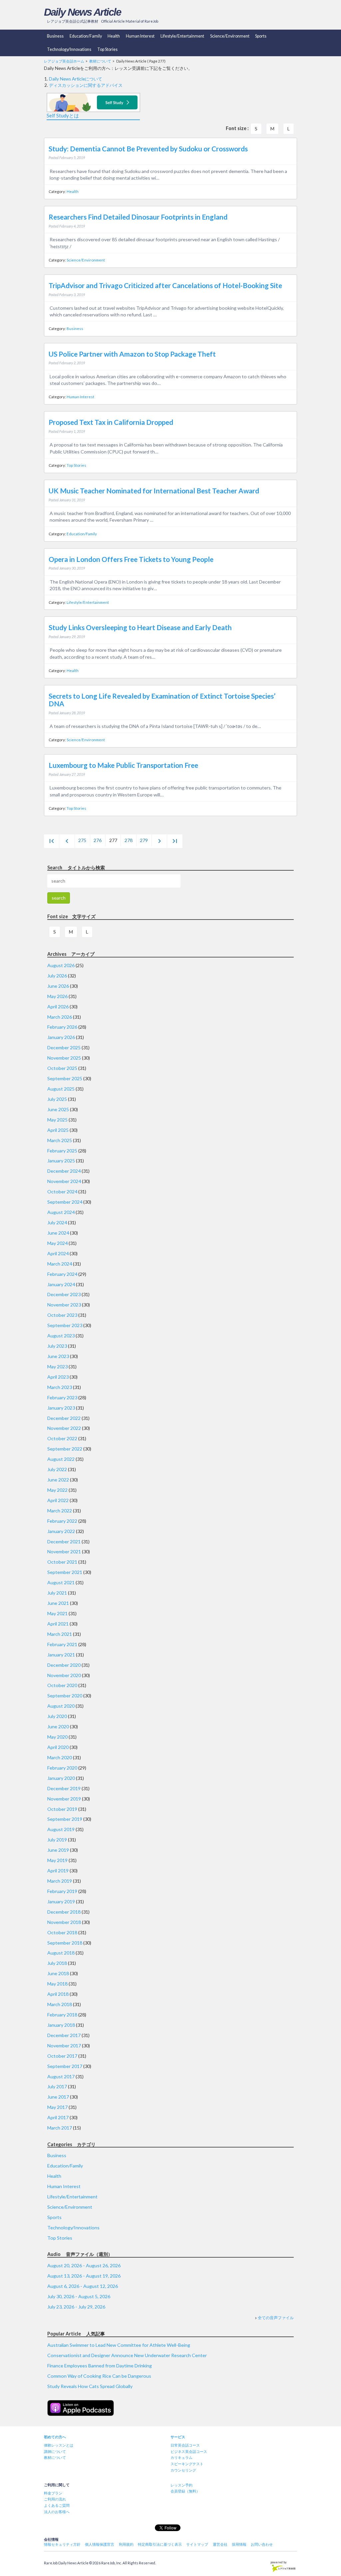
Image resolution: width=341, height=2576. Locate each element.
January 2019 (61, 1901)
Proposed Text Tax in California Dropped (111, 422)
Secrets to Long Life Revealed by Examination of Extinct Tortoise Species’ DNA (162, 700)
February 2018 (62, 2015)
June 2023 (58, 1356)
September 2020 (65, 1696)
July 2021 (57, 1593)
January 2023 (61, 1408)
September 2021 (65, 1572)
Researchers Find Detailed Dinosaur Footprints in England (138, 217)
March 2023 (60, 1387)
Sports (261, 36)
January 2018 (61, 2025)
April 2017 (58, 2117)
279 (144, 840)
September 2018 (65, 1943)
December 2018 (64, 1912)
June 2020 (58, 1726)
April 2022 (58, 1500)
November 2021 (64, 1551)
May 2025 (57, 1120)
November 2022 (64, 1428)
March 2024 (60, 1264)
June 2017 (58, 2097)
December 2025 (64, 1047)
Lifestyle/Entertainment (182, 36)
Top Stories (107, 49)
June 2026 (58, 986)
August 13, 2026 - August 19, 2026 (84, 2276)
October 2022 (62, 1438)
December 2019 (64, 1788)
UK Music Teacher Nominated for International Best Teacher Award (154, 491)
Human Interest (140, 36)
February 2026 (62, 1027)
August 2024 (61, 1212)
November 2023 (64, 1305)
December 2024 (64, 1171)
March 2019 (60, 1881)
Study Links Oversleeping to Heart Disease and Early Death (140, 627)
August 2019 (61, 1829)
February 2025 (62, 1151)
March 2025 (60, 1140)
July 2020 (57, 1716)
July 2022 (57, 1469)
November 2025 (64, 1058)
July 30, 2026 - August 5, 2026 (79, 2296)
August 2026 (61, 965)
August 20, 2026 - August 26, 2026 (84, 2265)
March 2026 (60, 1017)
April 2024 (58, 1253)
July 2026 (57, 976)
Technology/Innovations (69, 49)
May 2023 (57, 1367)
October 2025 (62, 1068)
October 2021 (62, 1562)
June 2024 (58, 1233)
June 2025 (58, 1109)
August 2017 (61, 2076)
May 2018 (57, 1984)
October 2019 (62, 1809)
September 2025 (65, 1078)
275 (82, 840)
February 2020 (62, 1768)
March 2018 (60, 2004)
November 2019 (64, 1799)
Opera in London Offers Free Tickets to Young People (131, 559)
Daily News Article (82, 12)
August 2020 (61, 1706)
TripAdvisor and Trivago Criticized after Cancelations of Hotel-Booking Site (165, 285)
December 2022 (64, 1418)
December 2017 (64, 2035)
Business (55, 36)
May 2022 (57, 1490)
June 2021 (58, 1603)
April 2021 (58, 1624)
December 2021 (64, 1542)
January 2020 (61, 1778)
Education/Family (86, 36)
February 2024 (62, 1274)
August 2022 (61, 1459)
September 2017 (65, 2066)
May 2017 (57, 2107)
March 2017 (60, 2128)
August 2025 (61, 1089)
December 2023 (64, 1294)
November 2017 (64, 2046)
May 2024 (57, 1243)
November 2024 (64, 1181)
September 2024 (65, 1202)
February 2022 (62, 1521)
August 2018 (61, 1953)
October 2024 (62, 1192)
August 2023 (61, 1336)
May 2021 (57, 1613)
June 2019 (58, 1850)
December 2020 (64, 1665)
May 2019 (57, 1860)
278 (129, 840)
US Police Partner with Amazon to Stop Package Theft (132, 354)
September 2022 (65, 1449)
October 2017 (62, 2056)
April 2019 (58, 1871)
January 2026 (61, 1037)
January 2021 (61, 1655)
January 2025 (61, 1161)
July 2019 (57, 1840)
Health (114, 36)
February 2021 (62, 1644)
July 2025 (57, 1099)
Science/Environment (230, 36)
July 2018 (57, 1963)
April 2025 (58, 1130)
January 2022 (61, 1531)
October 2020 (62, 1685)
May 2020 (57, 1737)
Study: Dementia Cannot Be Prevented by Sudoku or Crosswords (148, 149)
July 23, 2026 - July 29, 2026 (76, 2307)
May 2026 (57, 996)
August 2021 (61, 1582)
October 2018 (62, 1932)
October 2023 (62, 1315)
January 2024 (61, 1284)
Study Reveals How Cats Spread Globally (90, 2386)
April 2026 (58, 1007)
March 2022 (60, 1511)
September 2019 (65, 1819)
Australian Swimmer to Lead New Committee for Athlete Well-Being (119, 2345)
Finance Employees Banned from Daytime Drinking (100, 2366)
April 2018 (58, 1994)
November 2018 (64, 1922)
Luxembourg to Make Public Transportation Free (123, 765)
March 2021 (60, 1634)
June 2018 (58, 1973)
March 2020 (60, 1757)
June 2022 (58, 1480)
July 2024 (57, 1222)
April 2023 (58, 1377)
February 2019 (62, 1891)
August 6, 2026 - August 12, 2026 (83, 2286)
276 (98, 840)
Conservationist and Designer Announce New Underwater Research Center (127, 2355)
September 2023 (65, 1325)
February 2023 (62, 1397)
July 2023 (57, 1346)
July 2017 (57, 2086)
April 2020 (58, 1747)
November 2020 (64, 1675)
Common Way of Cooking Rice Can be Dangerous (99, 2376)
